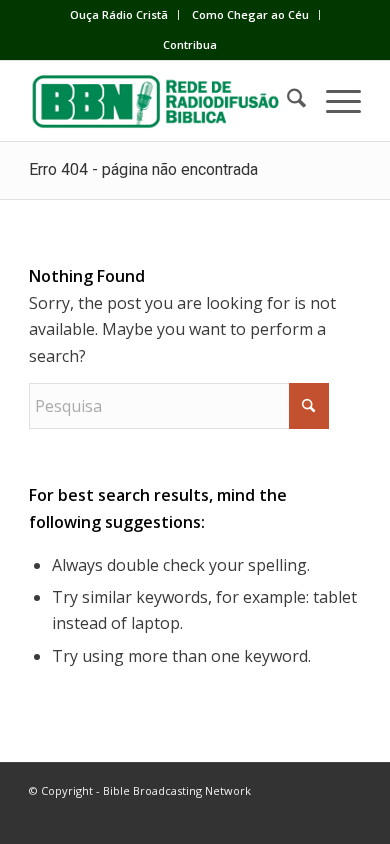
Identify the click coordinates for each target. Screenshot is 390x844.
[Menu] (333, 101)
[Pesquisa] (286, 101)
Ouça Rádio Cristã (119, 14)
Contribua (190, 44)
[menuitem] (119, 15)
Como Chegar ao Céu (250, 14)
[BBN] (161, 101)
